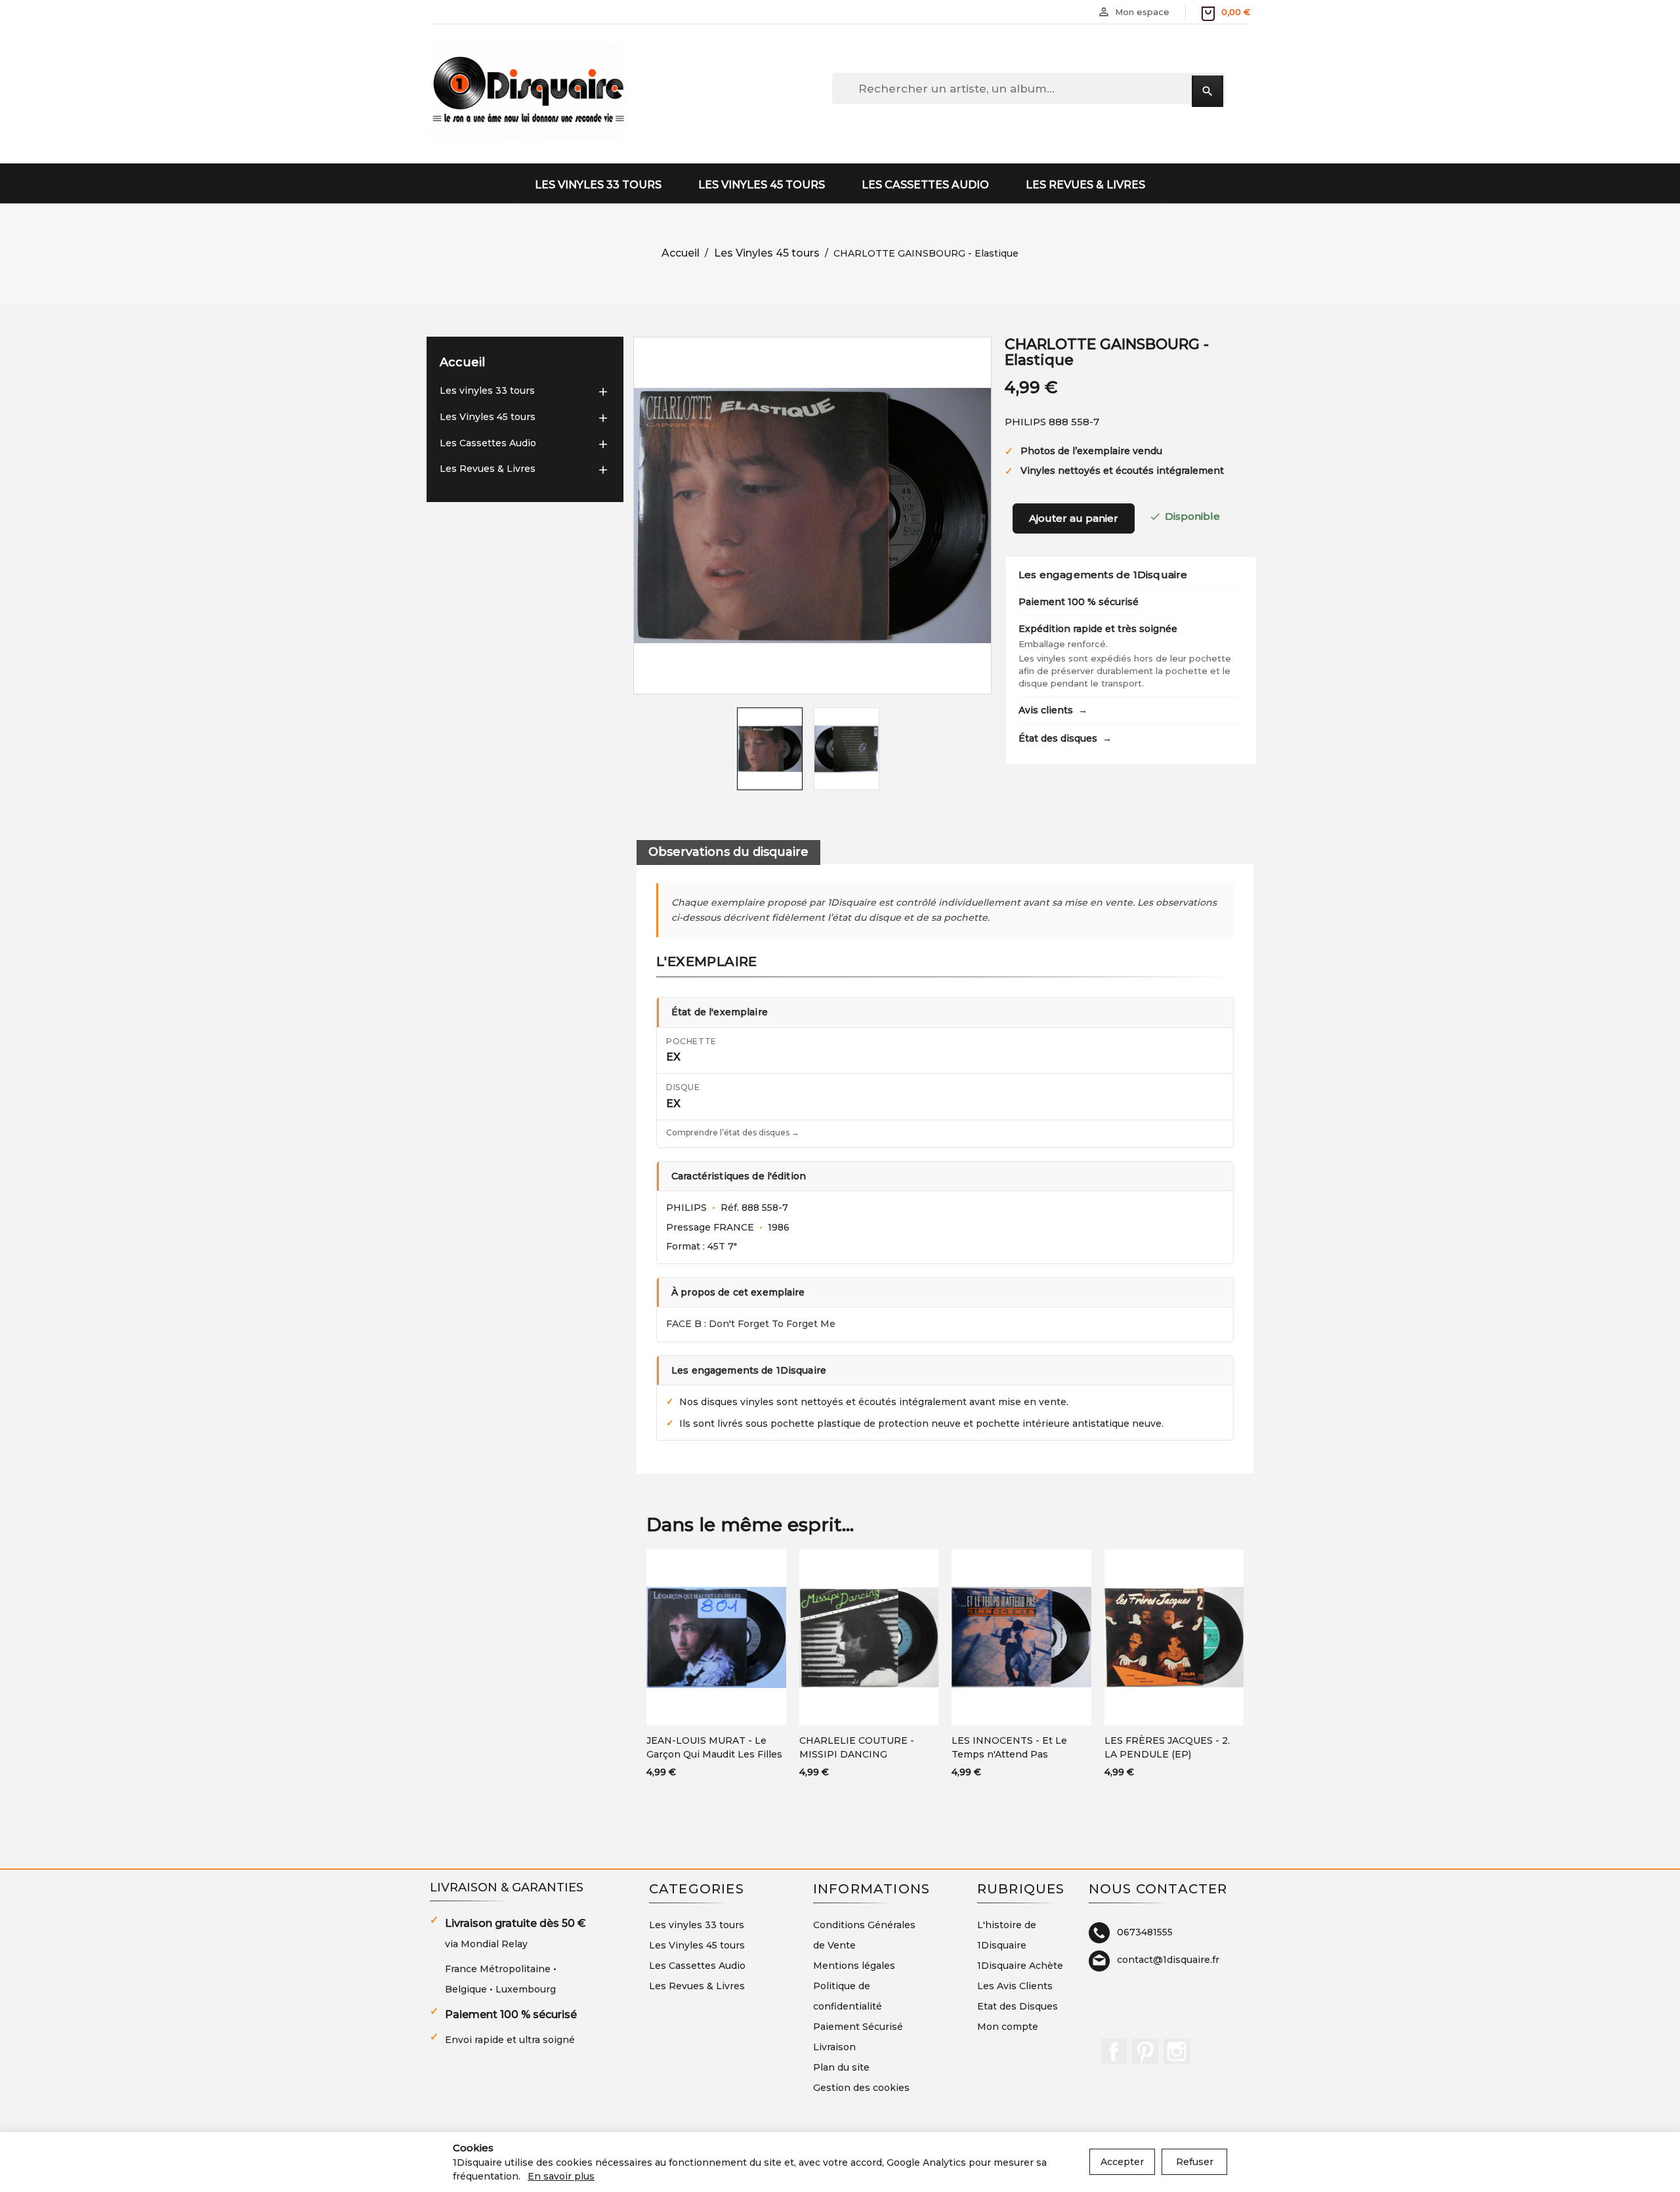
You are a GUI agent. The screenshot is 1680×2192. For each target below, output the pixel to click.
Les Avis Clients (1015, 1986)
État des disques (1065, 738)
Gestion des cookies (861, 2088)
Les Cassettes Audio (925, 185)
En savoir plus (561, 2176)
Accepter (1122, 2162)
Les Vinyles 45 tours (762, 185)
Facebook (1114, 2052)
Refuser (1195, 2162)
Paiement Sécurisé (858, 2027)
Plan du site (841, 2067)
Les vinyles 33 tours (598, 185)
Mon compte (1008, 2027)
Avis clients (1053, 710)
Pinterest (1145, 2052)
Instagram (1177, 2052)
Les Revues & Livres (1085, 185)
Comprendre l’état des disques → (733, 1132)
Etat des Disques (1018, 2006)
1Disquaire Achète (1020, 1966)
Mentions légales (854, 1966)
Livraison (834, 2047)
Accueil (462, 362)
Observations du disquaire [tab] (728, 852)
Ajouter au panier (1074, 518)
